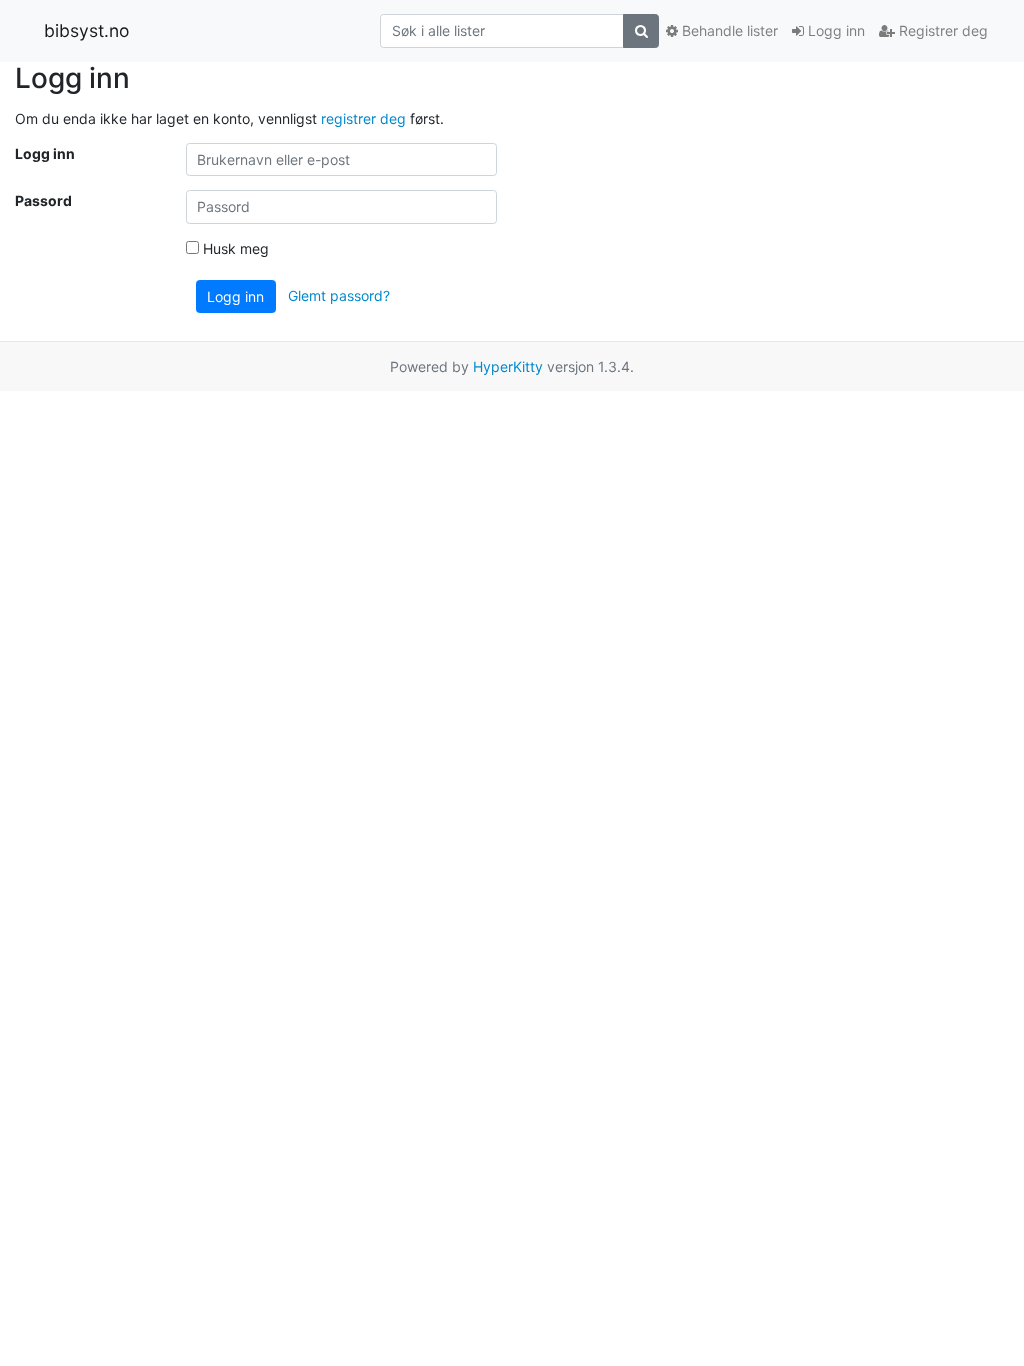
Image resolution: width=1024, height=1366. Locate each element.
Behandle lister (728, 30)
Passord (43, 200)
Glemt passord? (339, 294)
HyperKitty (508, 366)
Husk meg (234, 248)
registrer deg (363, 118)
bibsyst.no (86, 30)
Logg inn (834, 30)
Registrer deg (941, 30)
